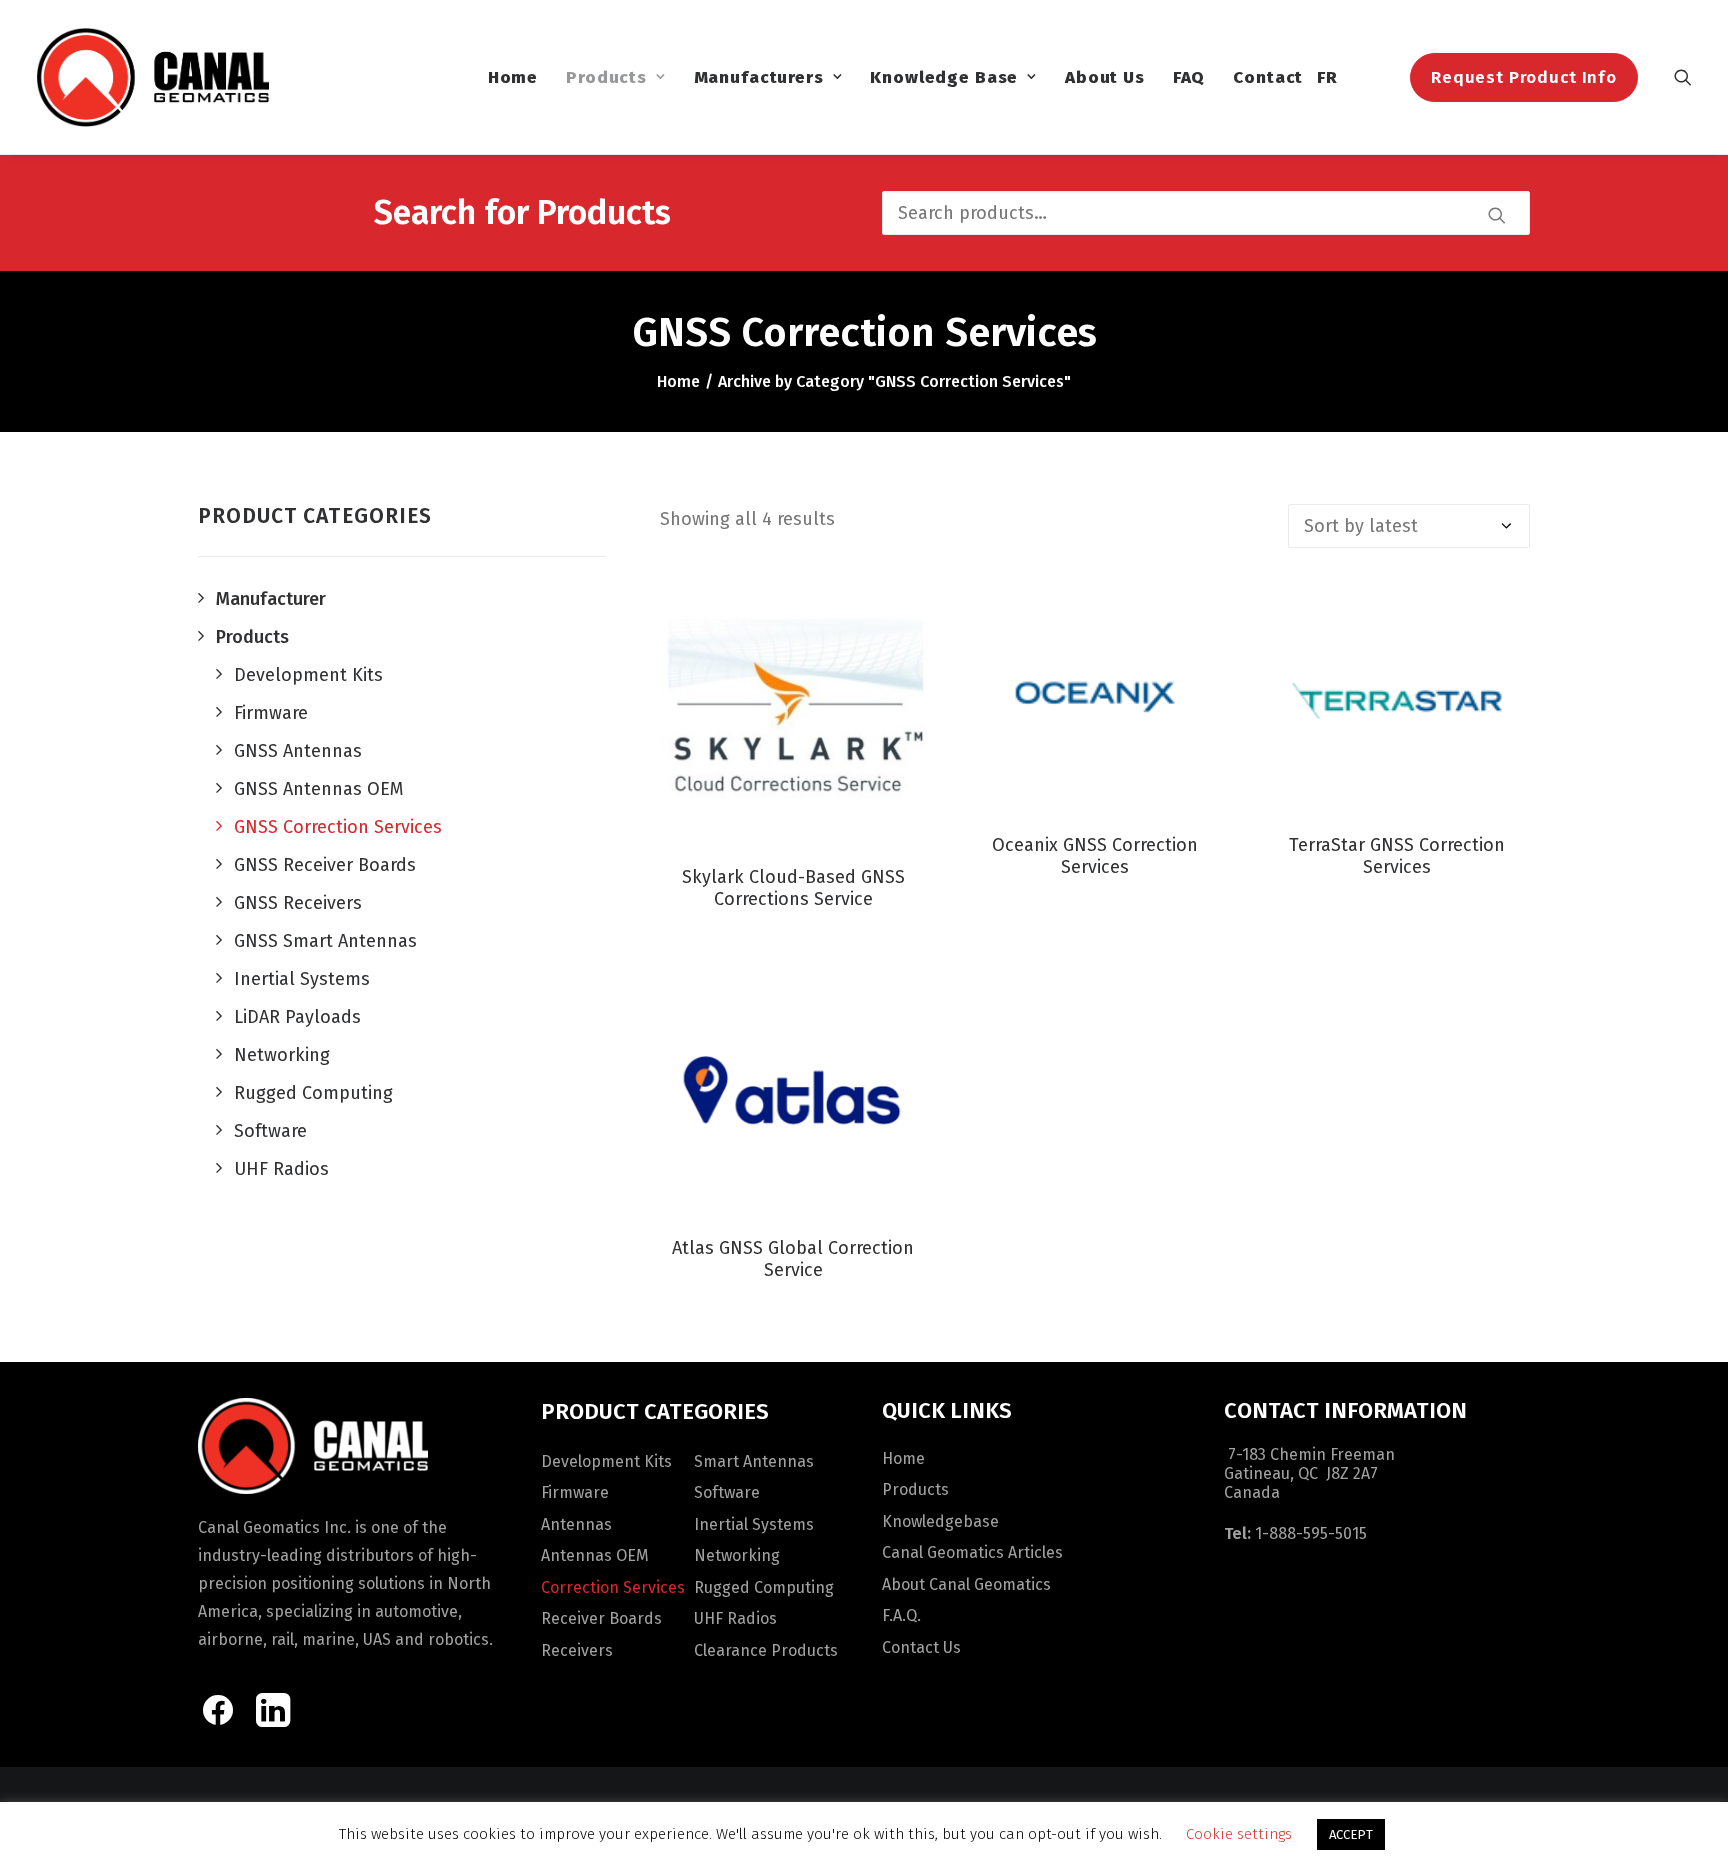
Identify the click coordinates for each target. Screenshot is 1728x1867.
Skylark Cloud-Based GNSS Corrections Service (793, 888)
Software (727, 1492)
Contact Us (921, 1647)
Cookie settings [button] (1239, 1834)
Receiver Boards (601, 1618)
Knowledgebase (940, 1521)
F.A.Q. (901, 1615)
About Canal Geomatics (966, 1584)
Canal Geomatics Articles (972, 1552)
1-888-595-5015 (1311, 1533)
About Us (1105, 77)
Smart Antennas (754, 1461)
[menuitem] (513, 77)
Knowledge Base (944, 77)
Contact (1268, 77)
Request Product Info (1524, 77)
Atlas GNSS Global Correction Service (793, 1259)
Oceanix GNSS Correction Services (1095, 856)
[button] (1683, 77)
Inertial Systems (754, 1524)
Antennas (576, 1524)
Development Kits (606, 1461)
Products (606, 77)
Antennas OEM (595, 1555)
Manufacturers (759, 77)
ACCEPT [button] (1351, 1834)
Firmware (575, 1492)
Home (513, 77)
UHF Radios (735, 1618)
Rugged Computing (764, 1587)
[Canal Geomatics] (152, 77)
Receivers (577, 1650)
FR (1327, 77)
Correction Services (613, 1587)
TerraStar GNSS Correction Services (1397, 856)
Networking (737, 1555)
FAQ (1189, 77)
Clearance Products (766, 1650)
